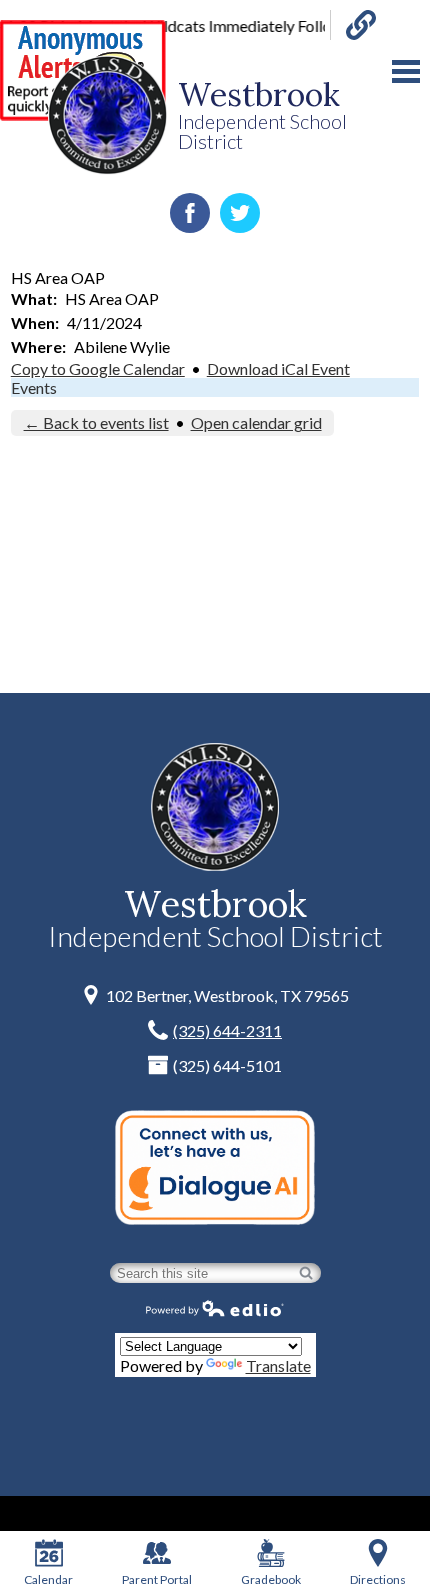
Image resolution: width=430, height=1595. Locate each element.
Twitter (240, 213)
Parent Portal (157, 1579)
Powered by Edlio (215, 1308)
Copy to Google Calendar (98, 368)
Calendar (48, 1579)
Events (34, 387)
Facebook (190, 213)
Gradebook (271, 1579)
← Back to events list (96, 422)
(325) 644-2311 (227, 1030)
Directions (378, 1579)
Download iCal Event (278, 368)
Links (353, 25)
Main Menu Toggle (406, 71)
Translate (278, 1365)
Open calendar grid (256, 422)
